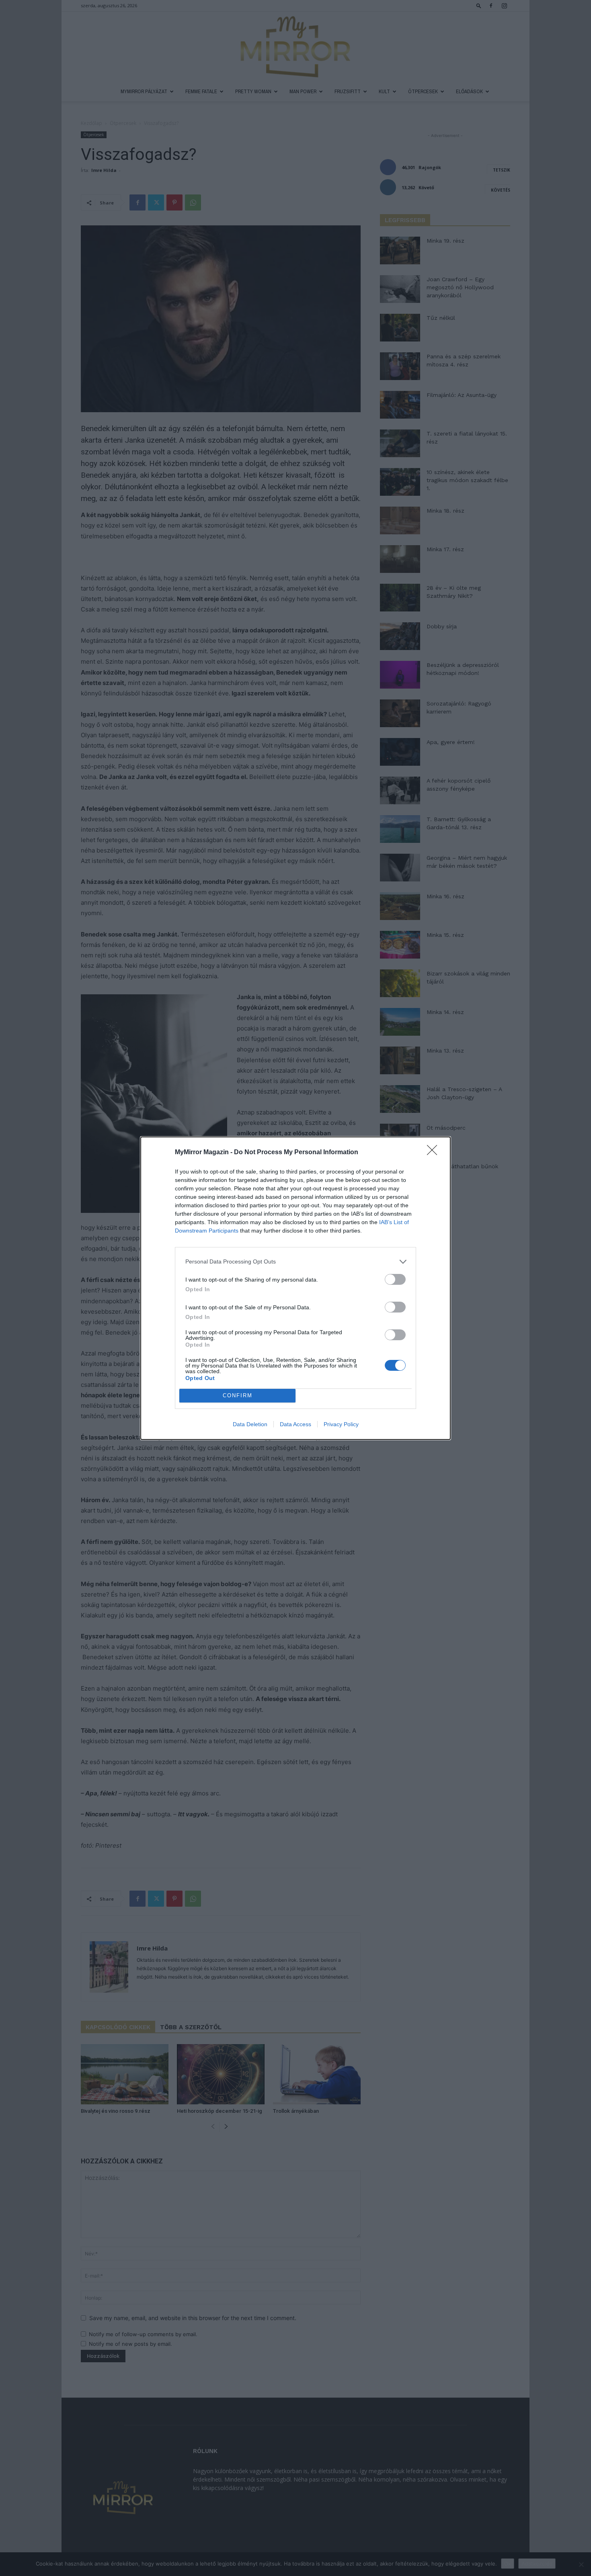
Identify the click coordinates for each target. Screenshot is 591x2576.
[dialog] (295, 1288)
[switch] (395, 1279)
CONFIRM (238, 1395)
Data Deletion (250, 1424)
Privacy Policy (341, 1424)
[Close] (435, 1153)
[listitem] (295, 1262)
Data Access (295, 1424)
